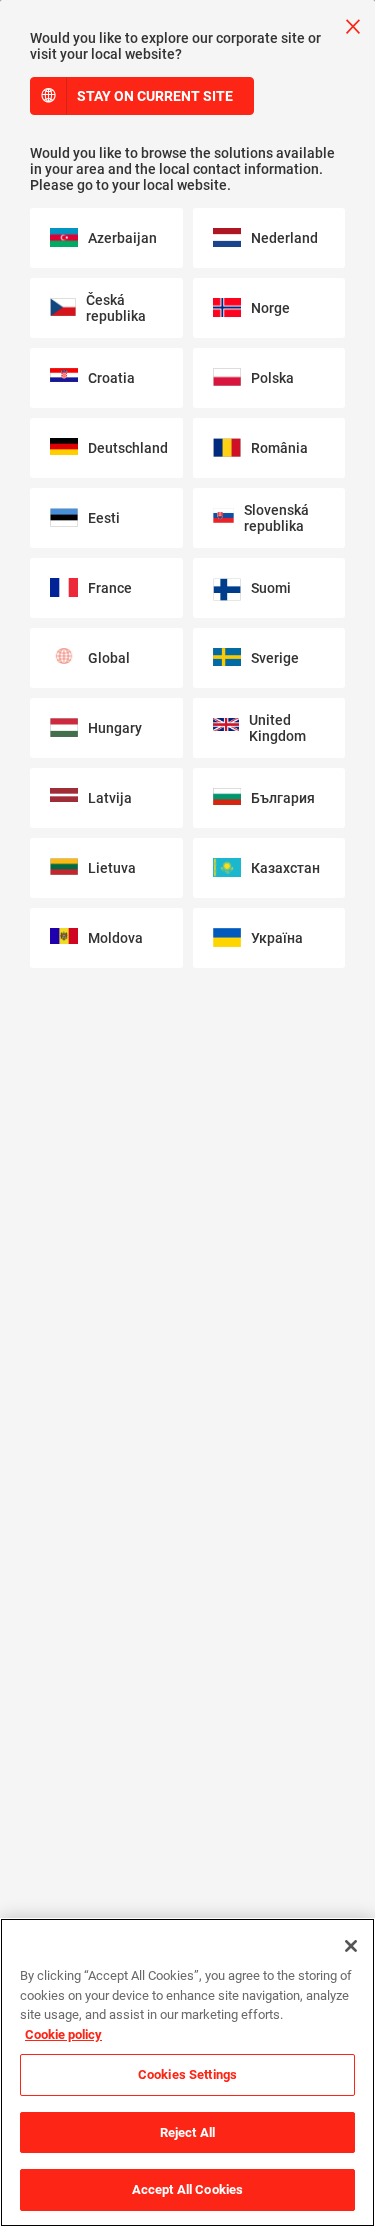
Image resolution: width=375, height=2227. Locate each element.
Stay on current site (155, 96)
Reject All (187, 2132)
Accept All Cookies (187, 2189)
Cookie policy (63, 2034)
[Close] (351, 1946)
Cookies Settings (187, 2074)
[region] (187, 2072)
